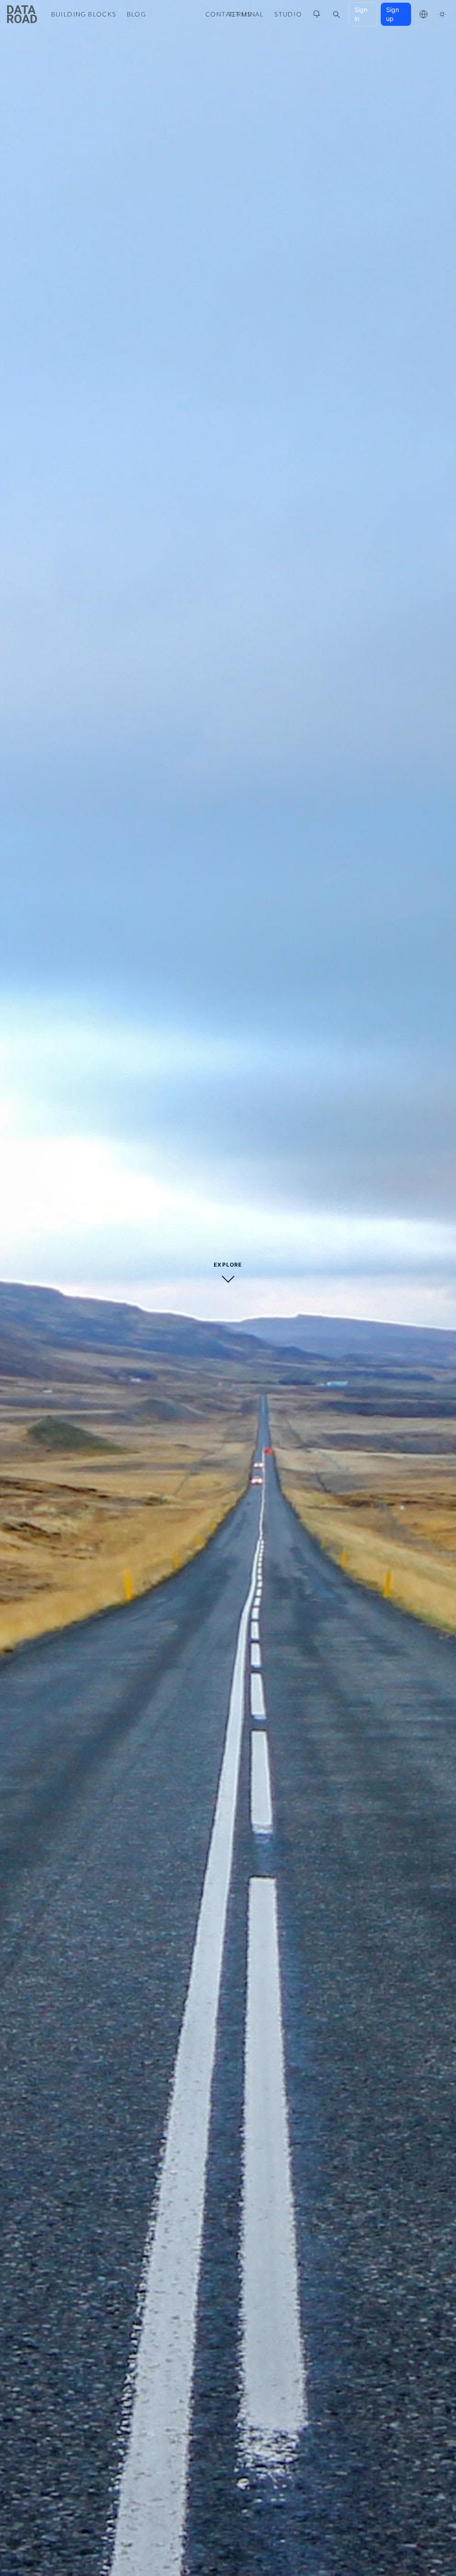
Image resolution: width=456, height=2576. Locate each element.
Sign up (393, 14)
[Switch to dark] (442, 14)
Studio (288, 14)
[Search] (336, 14)
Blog (137, 14)
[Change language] (423, 14)
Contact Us (228, 14)
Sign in (361, 14)
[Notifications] (317, 14)
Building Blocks (84, 14)
